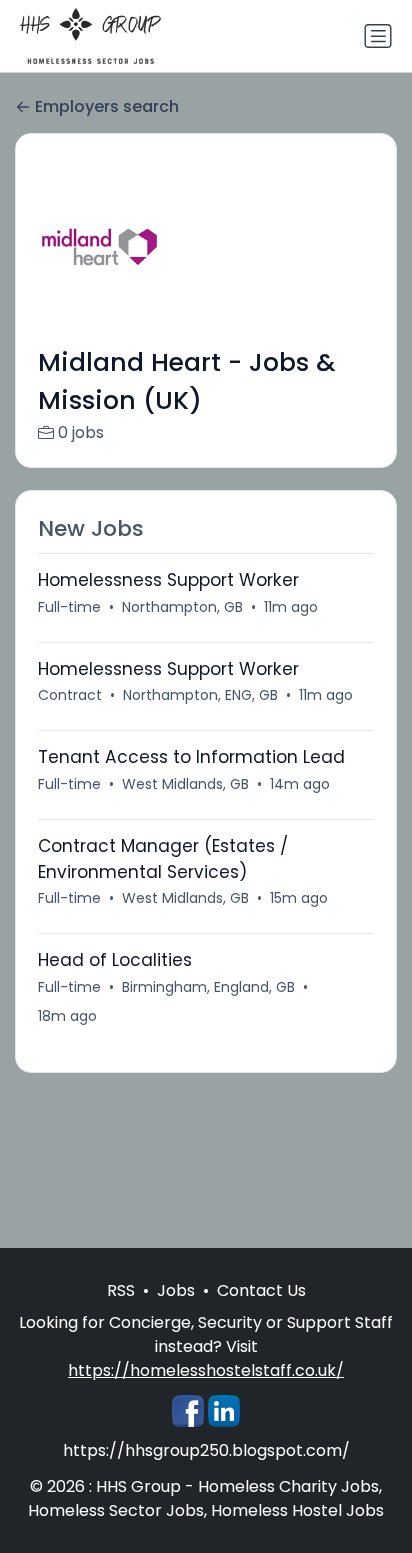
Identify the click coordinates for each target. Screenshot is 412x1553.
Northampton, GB (182, 607)
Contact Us (261, 1290)
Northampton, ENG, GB (200, 695)
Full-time (69, 607)
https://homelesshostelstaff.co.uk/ (206, 1370)
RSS (121, 1290)
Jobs (176, 1290)
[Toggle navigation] (378, 36)
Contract (70, 695)
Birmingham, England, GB (208, 987)
